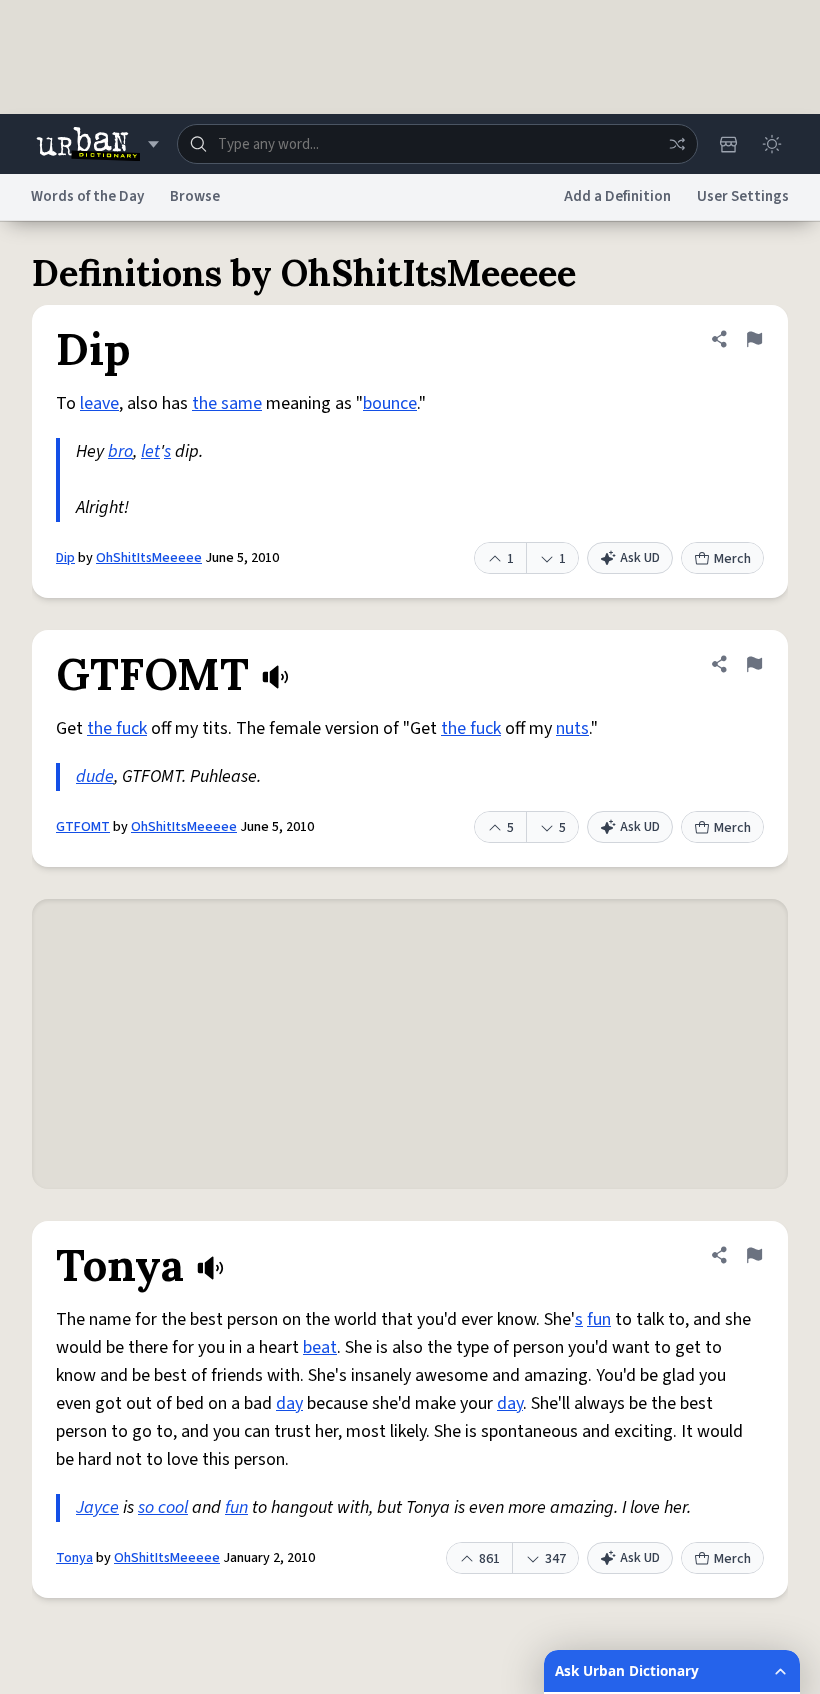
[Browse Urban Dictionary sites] (97, 144)
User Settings (743, 196)
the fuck (117, 728)
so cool (163, 1507)
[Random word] (677, 144)
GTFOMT (83, 827)
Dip (65, 558)
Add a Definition (617, 196)
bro (120, 451)
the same (227, 403)
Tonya (74, 1558)
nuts (572, 728)
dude (95, 776)
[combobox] (437, 144)
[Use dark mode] (772, 144)
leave (99, 403)
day (289, 1403)
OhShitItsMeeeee (149, 558)
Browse (195, 196)
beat (320, 1347)
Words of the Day (87, 196)
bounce (390, 403)
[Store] (728, 144)
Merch (732, 559)
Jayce (97, 1507)
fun (599, 1319)
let (150, 451)
